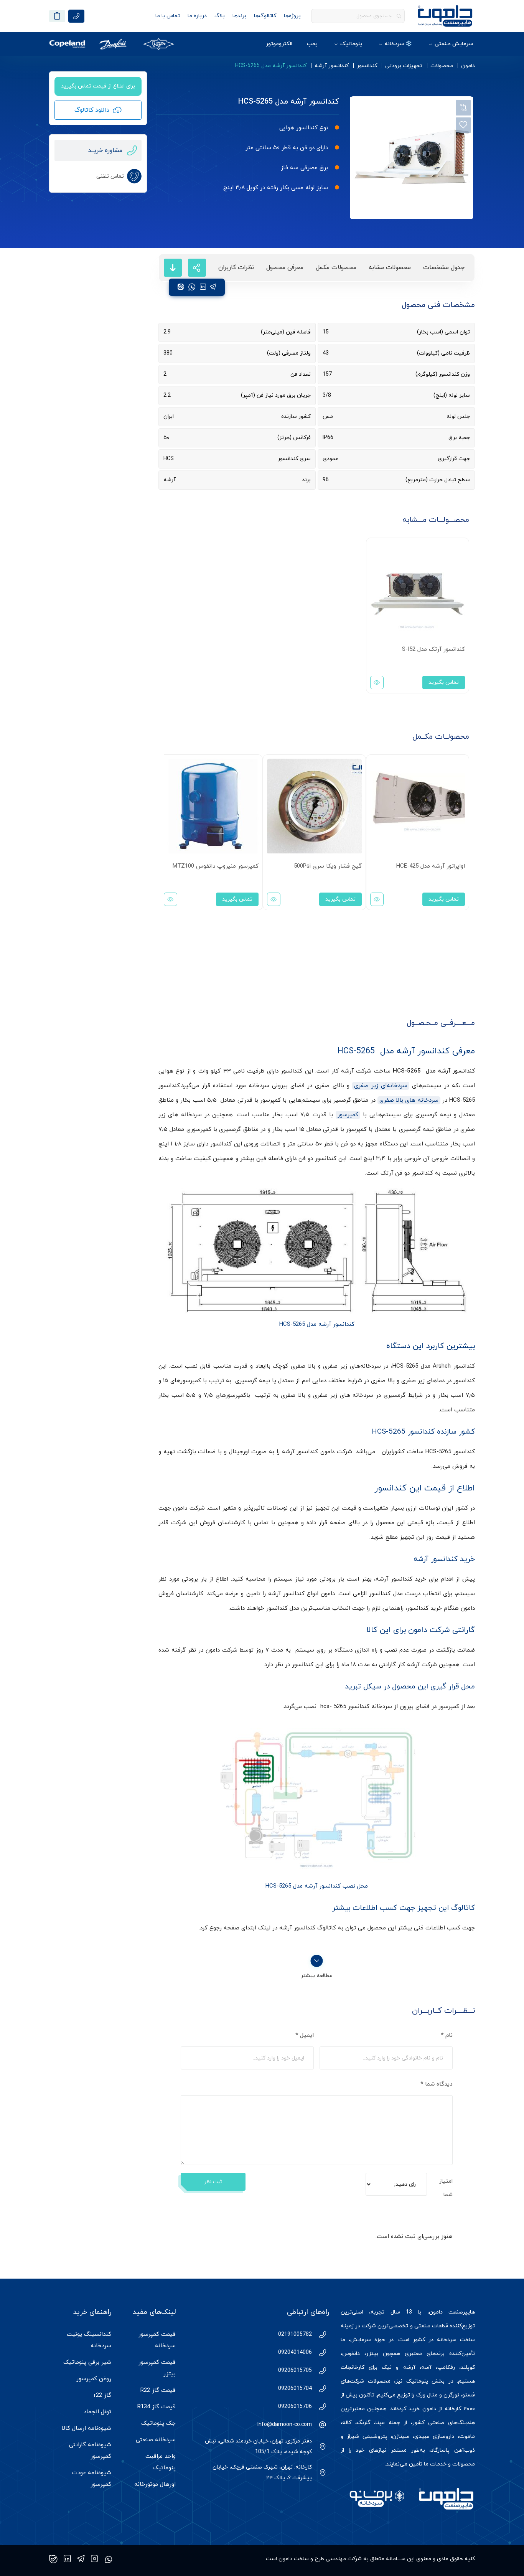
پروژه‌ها (292, 16)
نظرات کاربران (236, 267)
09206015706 (295, 2407)
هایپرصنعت (462, 2312)
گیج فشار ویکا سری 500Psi (328, 866)
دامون (468, 66)
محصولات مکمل (336, 267)
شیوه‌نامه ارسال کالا (87, 2428)
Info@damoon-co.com (285, 2425)
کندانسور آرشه (332, 66)
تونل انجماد (97, 2412)
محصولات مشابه (390, 267)
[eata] (181, 287)
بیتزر (372, 2354)
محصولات (442, 66)
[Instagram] (95, 2559)
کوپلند (468, 2367)
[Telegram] (81, 2559)
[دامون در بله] (53, 2559)
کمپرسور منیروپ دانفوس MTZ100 (216, 866)
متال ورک (427, 2395)
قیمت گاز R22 (158, 2390)
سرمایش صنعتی (454, 44)
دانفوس (351, 2354)
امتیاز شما (446, 2188)
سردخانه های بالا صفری (409, 1100)
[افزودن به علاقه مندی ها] (463, 125)
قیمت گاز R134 (157, 2407)
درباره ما (197, 16)
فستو (469, 2395)
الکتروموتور (279, 44)
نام (447, 2036)
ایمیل (305, 2036)
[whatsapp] (192, 287)
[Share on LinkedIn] (203, 287)
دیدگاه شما (437, 2084)
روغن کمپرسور (94, 2379)
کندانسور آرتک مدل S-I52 (433, 649)
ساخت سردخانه (456, 2340)
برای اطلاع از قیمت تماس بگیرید (98, 86)
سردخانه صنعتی (156, 2440)
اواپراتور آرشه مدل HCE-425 (431, 866)
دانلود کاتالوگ (92, 110)
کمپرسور (348, 1115)
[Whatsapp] (109, 2559)
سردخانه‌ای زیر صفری (381, 1086)
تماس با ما (168, 16)
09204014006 (295, 2352)
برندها (239, 16)
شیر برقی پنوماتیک (87, 2362)
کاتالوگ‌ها (265, 16)
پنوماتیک (351, 44)
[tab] (444, 268)
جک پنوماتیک (158, 2423)
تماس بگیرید (444, 682)
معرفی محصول (285, 267)
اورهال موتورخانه (155, 2484)
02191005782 (295, 2334)
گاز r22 (103, 2395)
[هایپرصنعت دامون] (445, 16)
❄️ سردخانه (398, 44)
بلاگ (220, 16)
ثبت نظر (213, 2182)
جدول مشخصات (444, 267)
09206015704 (295, 2389)
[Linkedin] (67, 2559)
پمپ (312, 44)
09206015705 (295, 2371)
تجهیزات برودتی (404, 66)
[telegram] (213, 287)
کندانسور (367, 66)
